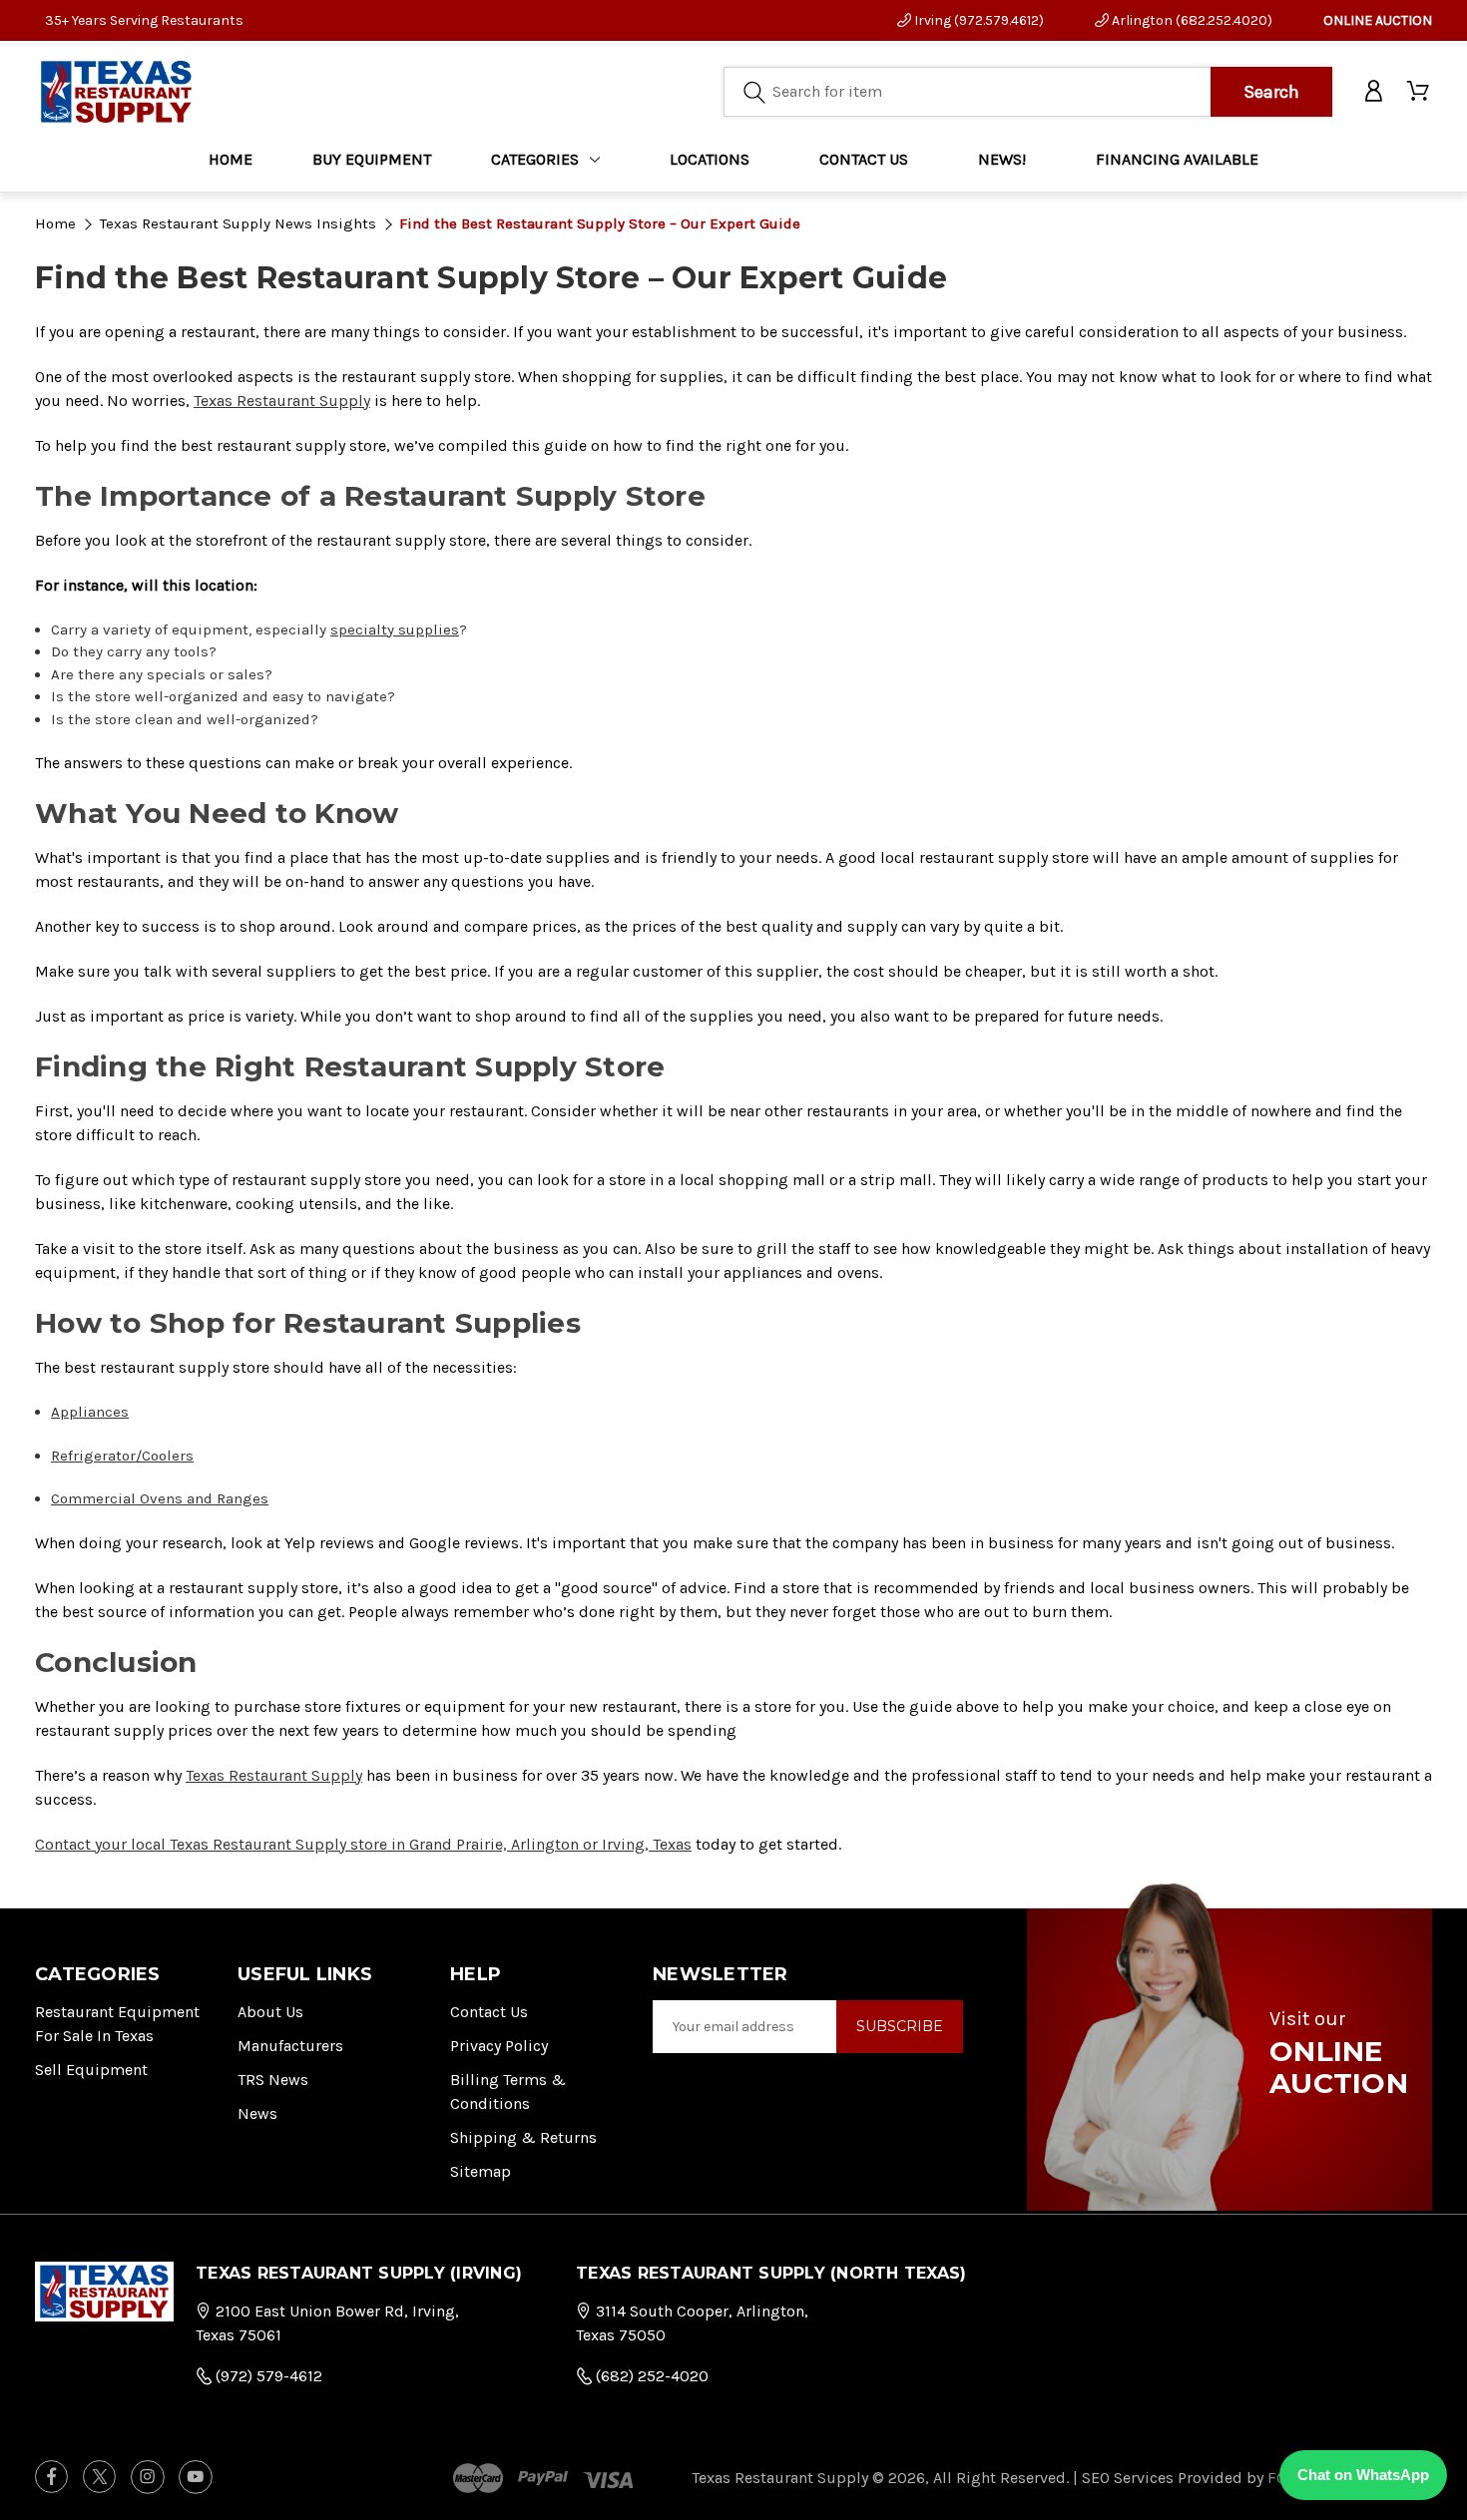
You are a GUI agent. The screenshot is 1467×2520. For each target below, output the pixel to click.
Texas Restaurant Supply (282, 401)
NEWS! (1002, 159)
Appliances (90, 1412)
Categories (535, 159)
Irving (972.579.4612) (978, 20)
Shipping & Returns (523, 2137)
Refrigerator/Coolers (122, 1456)
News (257, 2113)
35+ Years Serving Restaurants (144, 20)
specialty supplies (395, 630)
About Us (270, 2012)
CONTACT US (864, 159)
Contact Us (489, 2012)
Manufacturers (290, 2046)
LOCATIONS (710, 159)
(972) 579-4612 (267, 2376)
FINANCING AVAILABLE (1177, 159)
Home (231, 159)
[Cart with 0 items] (1420, 92)
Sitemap (481, 2171)
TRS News (273, 2080)
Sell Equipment (91, 2070)
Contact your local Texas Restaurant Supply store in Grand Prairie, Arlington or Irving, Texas (363, 1844)
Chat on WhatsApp (1363, 2475)
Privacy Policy (499, 2046)
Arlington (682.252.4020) (1191, 20)
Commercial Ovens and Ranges (160, 1498)
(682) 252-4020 (650, 2376)
